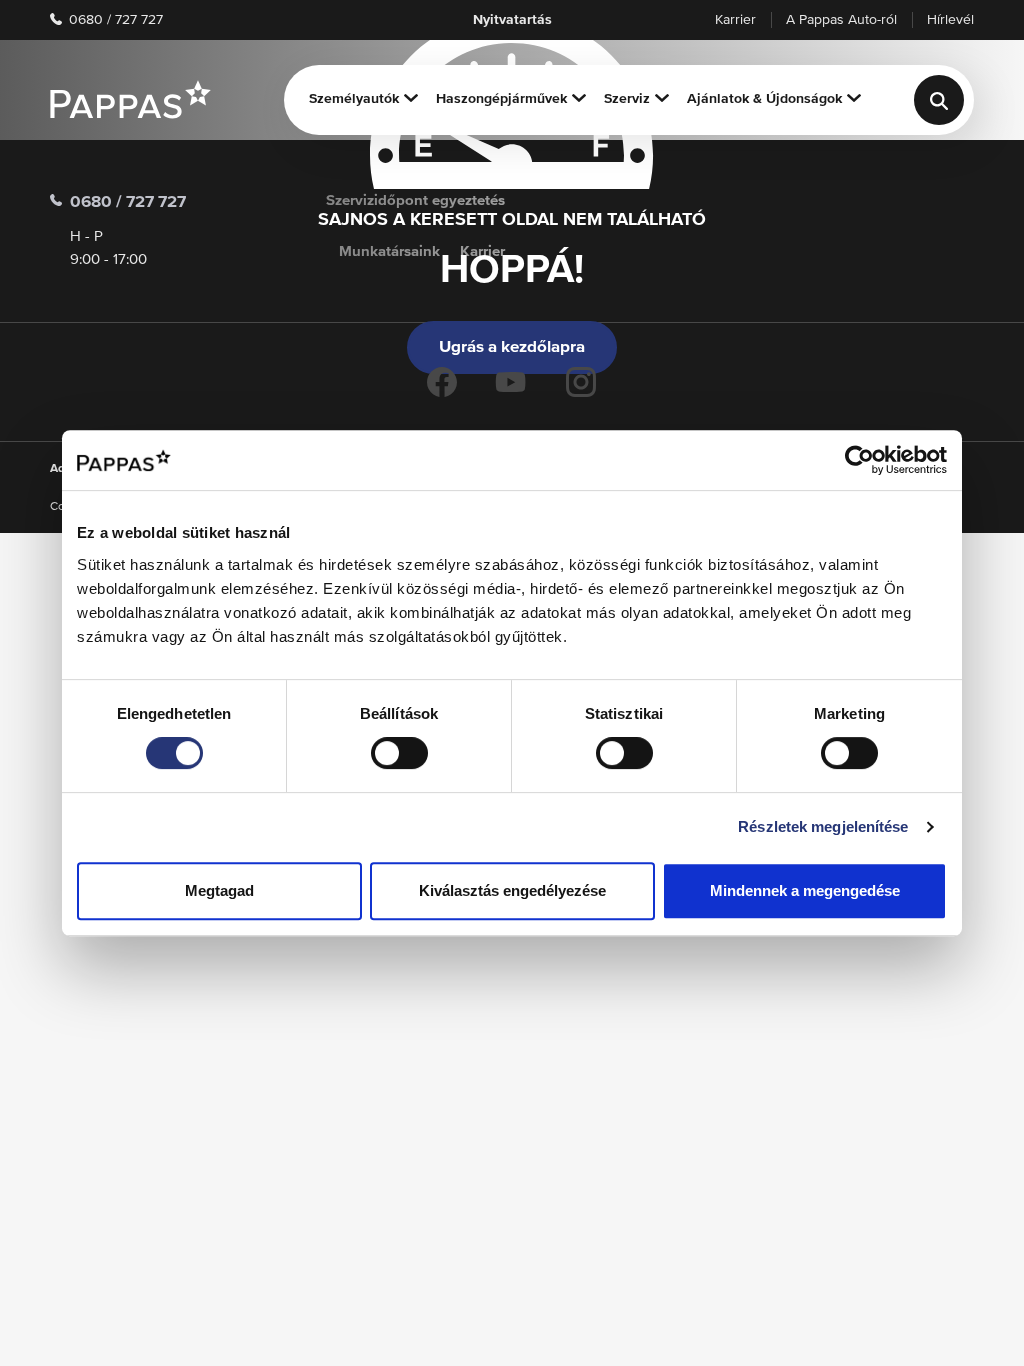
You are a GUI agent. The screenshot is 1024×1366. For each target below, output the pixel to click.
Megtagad (219, 890)
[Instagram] (581, 382)
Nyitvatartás (512, 20)
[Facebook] (442, 382)
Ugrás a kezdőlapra (512, 347)
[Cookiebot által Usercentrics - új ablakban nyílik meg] (859, 460)
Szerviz (627, 99)
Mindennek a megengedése (805, 890)
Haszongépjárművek (501, 99)
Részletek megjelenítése (823, 826)
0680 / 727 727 (114, 20)
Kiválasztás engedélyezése (512, 890)
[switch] (399, 753)
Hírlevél (950, 20)
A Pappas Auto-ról (841, 20)
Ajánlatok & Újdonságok (764, 99)
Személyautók (354, 99)
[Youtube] (511, 382)
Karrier (735, 20)
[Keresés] (939, 100)
